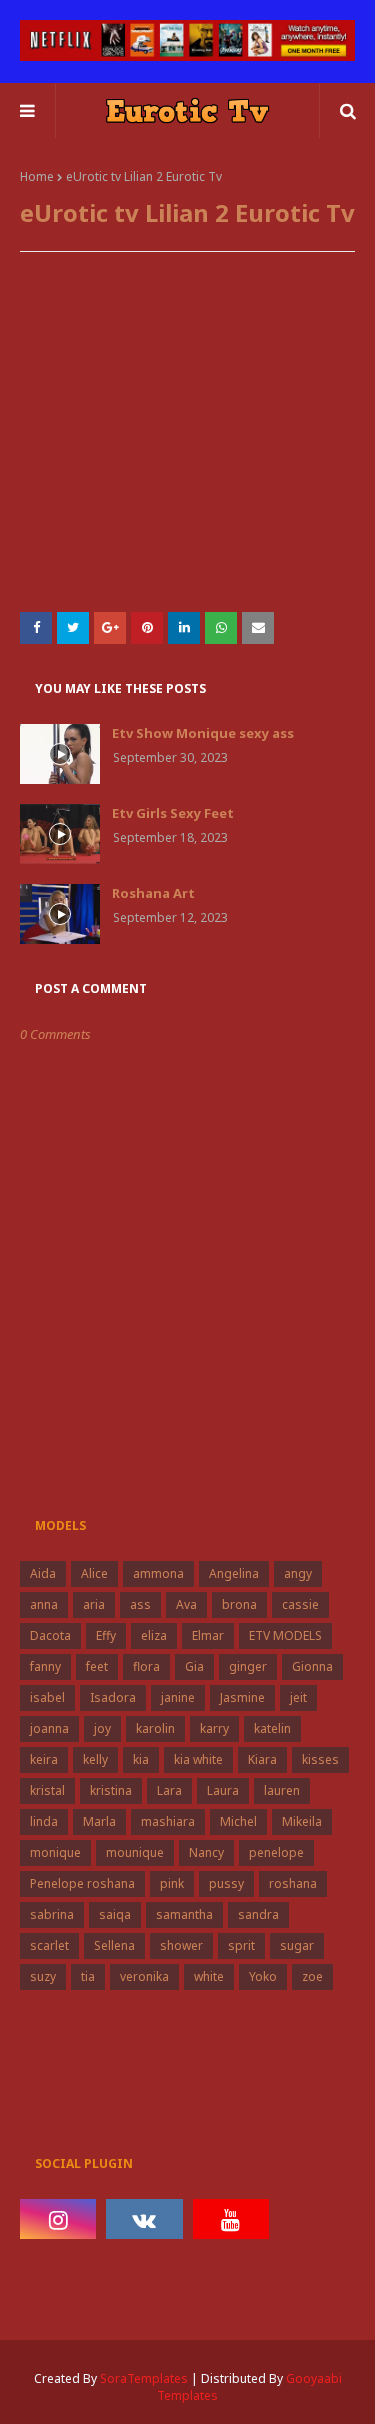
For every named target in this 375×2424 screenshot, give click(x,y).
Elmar (208, 1635)
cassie (300, 1604)
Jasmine (242, 1697)
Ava (186, 1604)
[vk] (144, 2219)
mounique (135, 1852)
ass (140, 1604)
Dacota (50, 1635)
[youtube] (231, 2219)
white (209, 1976)
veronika (144, 1976)
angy (298, 1573)
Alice (94, 1573)
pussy (226, 1883)
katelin (272, 1728)
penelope (276, 1852)
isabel (47, 1697)
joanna (49, 1728)
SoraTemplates (144, 2378)
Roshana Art (153, 893)
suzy (43, 1976)
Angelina (234, 1573)
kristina (111, 1790)
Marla (99, 1821)
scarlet (49, 1945)
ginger (248, 1666)
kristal (47, 1790)
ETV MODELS (285, 1635)
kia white (198, 1759)
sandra (258, 1914)
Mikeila (302, 1821)
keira (44, 1759)
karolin (155, 1728)
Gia (194, 1666)
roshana (293, 1883)
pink (172, 1883)
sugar (297, 1945)
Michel (238, 1821)
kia (141, 1759)
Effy (106, 1635)
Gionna (312, 1666)
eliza (154, 1635)
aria (94, 1604)
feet (97, 1666)
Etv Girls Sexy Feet (173, 813)
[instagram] (58, 2219)
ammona (158, 1573)
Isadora (113, 1697)
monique (55, 1852)
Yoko (263, 1976)
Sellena (114, 1945)
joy (102, 1728)
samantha (184, 1914)
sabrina (52, 1914)
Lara (169, 1790)
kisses (320, 1759)
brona (239, 1604)
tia (88, 1976)
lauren (282, 1790)
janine (178, 1697)
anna (44, 1604)
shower (181, 1945)
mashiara (168, 1821)
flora (146, 1666)
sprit (241, 1945)
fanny (45, 1666)
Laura (223, 1790)
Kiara (262, 1759)
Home (37, 176)
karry (214, 1728)
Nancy (206, 1852)
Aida (43, 1573)
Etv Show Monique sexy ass (203, 733)
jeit (298, 1697)
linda (44, 1821)
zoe (312, 1976)
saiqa (115, 1914)
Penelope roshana (82, 1883)
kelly (95, 1759)
